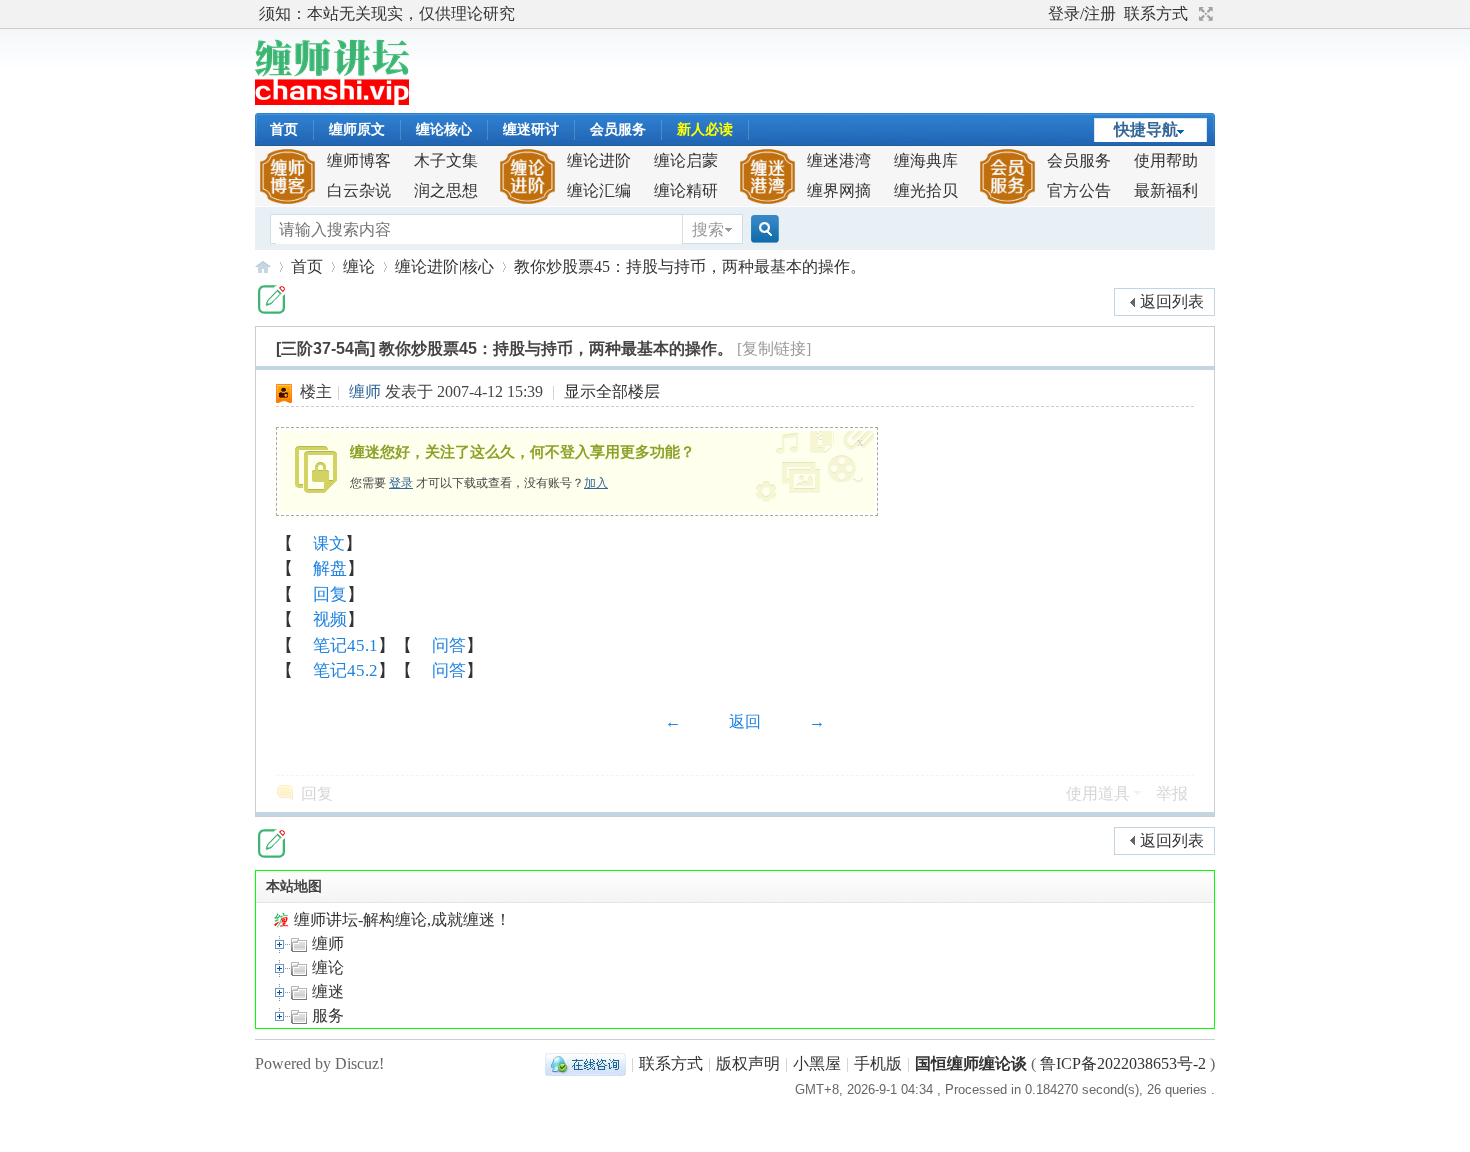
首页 (284, 129)
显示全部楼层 (612, 391)
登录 (401, 483)
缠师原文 (357, 129)
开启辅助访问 (1039, 14)
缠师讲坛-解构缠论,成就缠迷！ (400, 919)
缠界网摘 (839, 190)
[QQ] (585, 1063)
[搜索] (762, 229)
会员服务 (618, 129)
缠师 (365, 391)
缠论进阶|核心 (444, 266)
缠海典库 (926, 160)
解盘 (330, 568)
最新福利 (1166, 190)
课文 (329, 543)
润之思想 (446, 190)
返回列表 (1172, 301)
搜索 (708, 229)
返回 (745, 721)
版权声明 (748, 1063)
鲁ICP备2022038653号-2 (1123, 1063)
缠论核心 (444, 129)
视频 (330, 619)
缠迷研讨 (531, 129)
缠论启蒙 (686, 160)
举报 (1172, 793)
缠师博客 (359, 160)
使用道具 (1098, 793)
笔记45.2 (345, 670)
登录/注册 (1082, 13)
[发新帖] (271, 299)
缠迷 (326, 991)
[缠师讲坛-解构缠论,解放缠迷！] (332, 99)
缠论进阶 (599, 160)
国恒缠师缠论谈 (971, 1063)
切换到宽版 (1203, 14)
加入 (596, 483)
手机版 (878, 1063)
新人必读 (705, 129)
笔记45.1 (345, 645)
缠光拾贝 (926, 190)
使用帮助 (1166, 160)
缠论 (359, 266)
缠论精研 (686, 190)
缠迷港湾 (839, 160)
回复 (330, 594)
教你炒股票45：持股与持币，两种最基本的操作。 (690, 266)
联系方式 (1156, 13)
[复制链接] (774, 348)
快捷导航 (1146, 129)
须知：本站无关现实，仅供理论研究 (387, 13)
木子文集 (446, 160)
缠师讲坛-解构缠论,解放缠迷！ (263, 266)
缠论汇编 (599, 190)
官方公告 (1079, 190)
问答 (449, 645)
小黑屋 (817, 1063)
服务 (326, 1015)
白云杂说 (359, 190)
